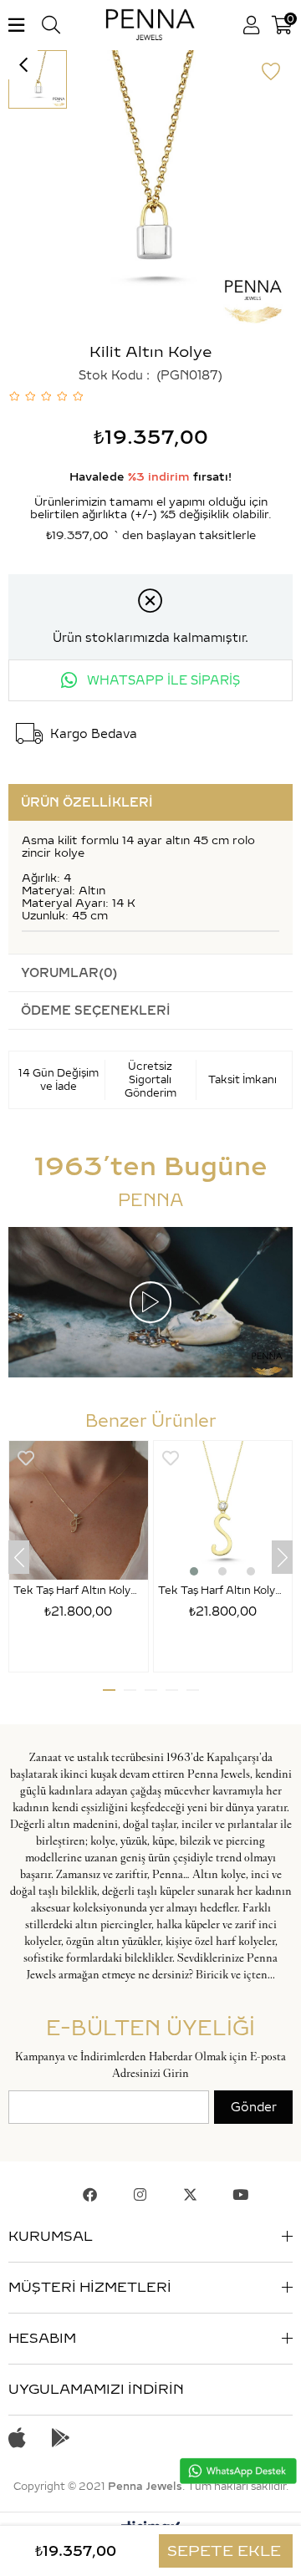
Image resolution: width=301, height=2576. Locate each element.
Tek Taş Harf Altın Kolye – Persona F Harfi (79, 1590)
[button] (194, 1571)
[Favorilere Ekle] (271, 72)
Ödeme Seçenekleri (96, 1011)
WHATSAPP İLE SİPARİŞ (162, 680)
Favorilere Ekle (26, 1458)
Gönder (254, 2107)
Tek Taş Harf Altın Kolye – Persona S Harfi (223, 1590)
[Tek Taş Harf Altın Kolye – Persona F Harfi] (79, 1510)
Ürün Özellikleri (87, 802)
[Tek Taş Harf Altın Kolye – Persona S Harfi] (223, 1510)
